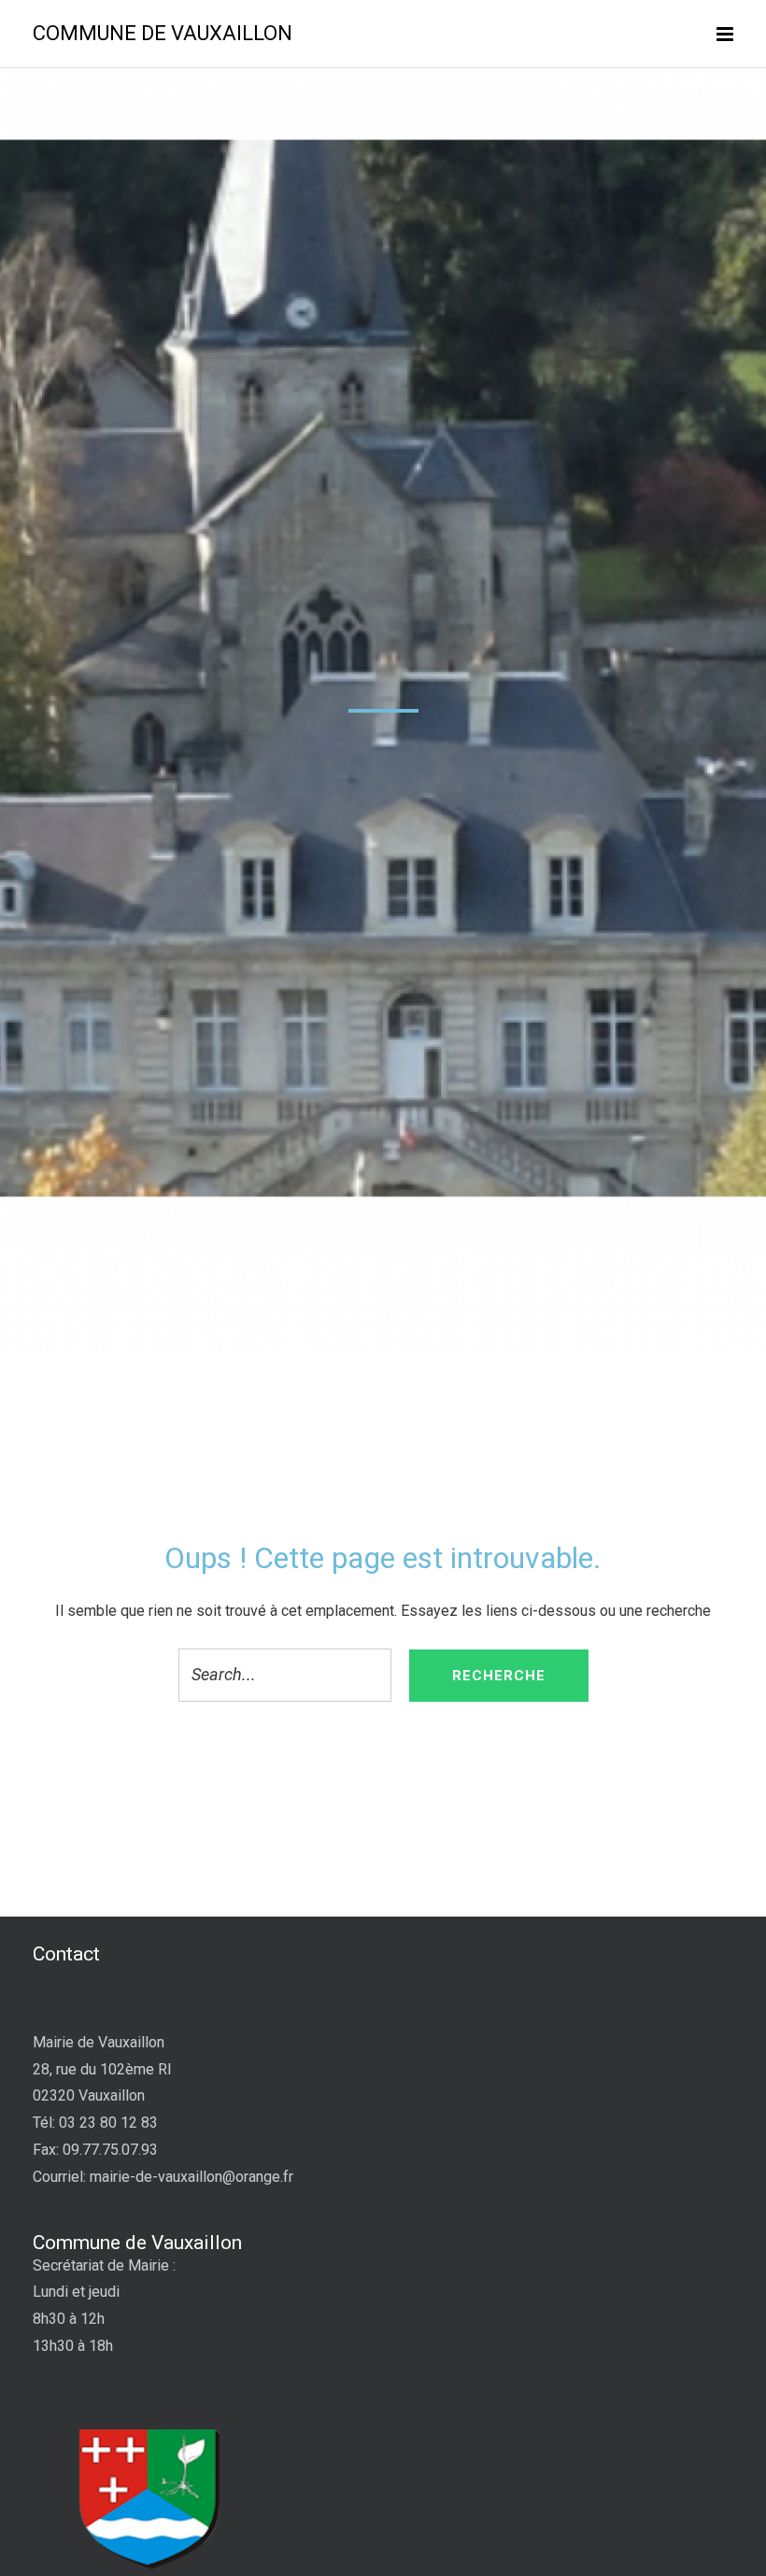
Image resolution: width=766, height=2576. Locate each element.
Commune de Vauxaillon (163, 33)
